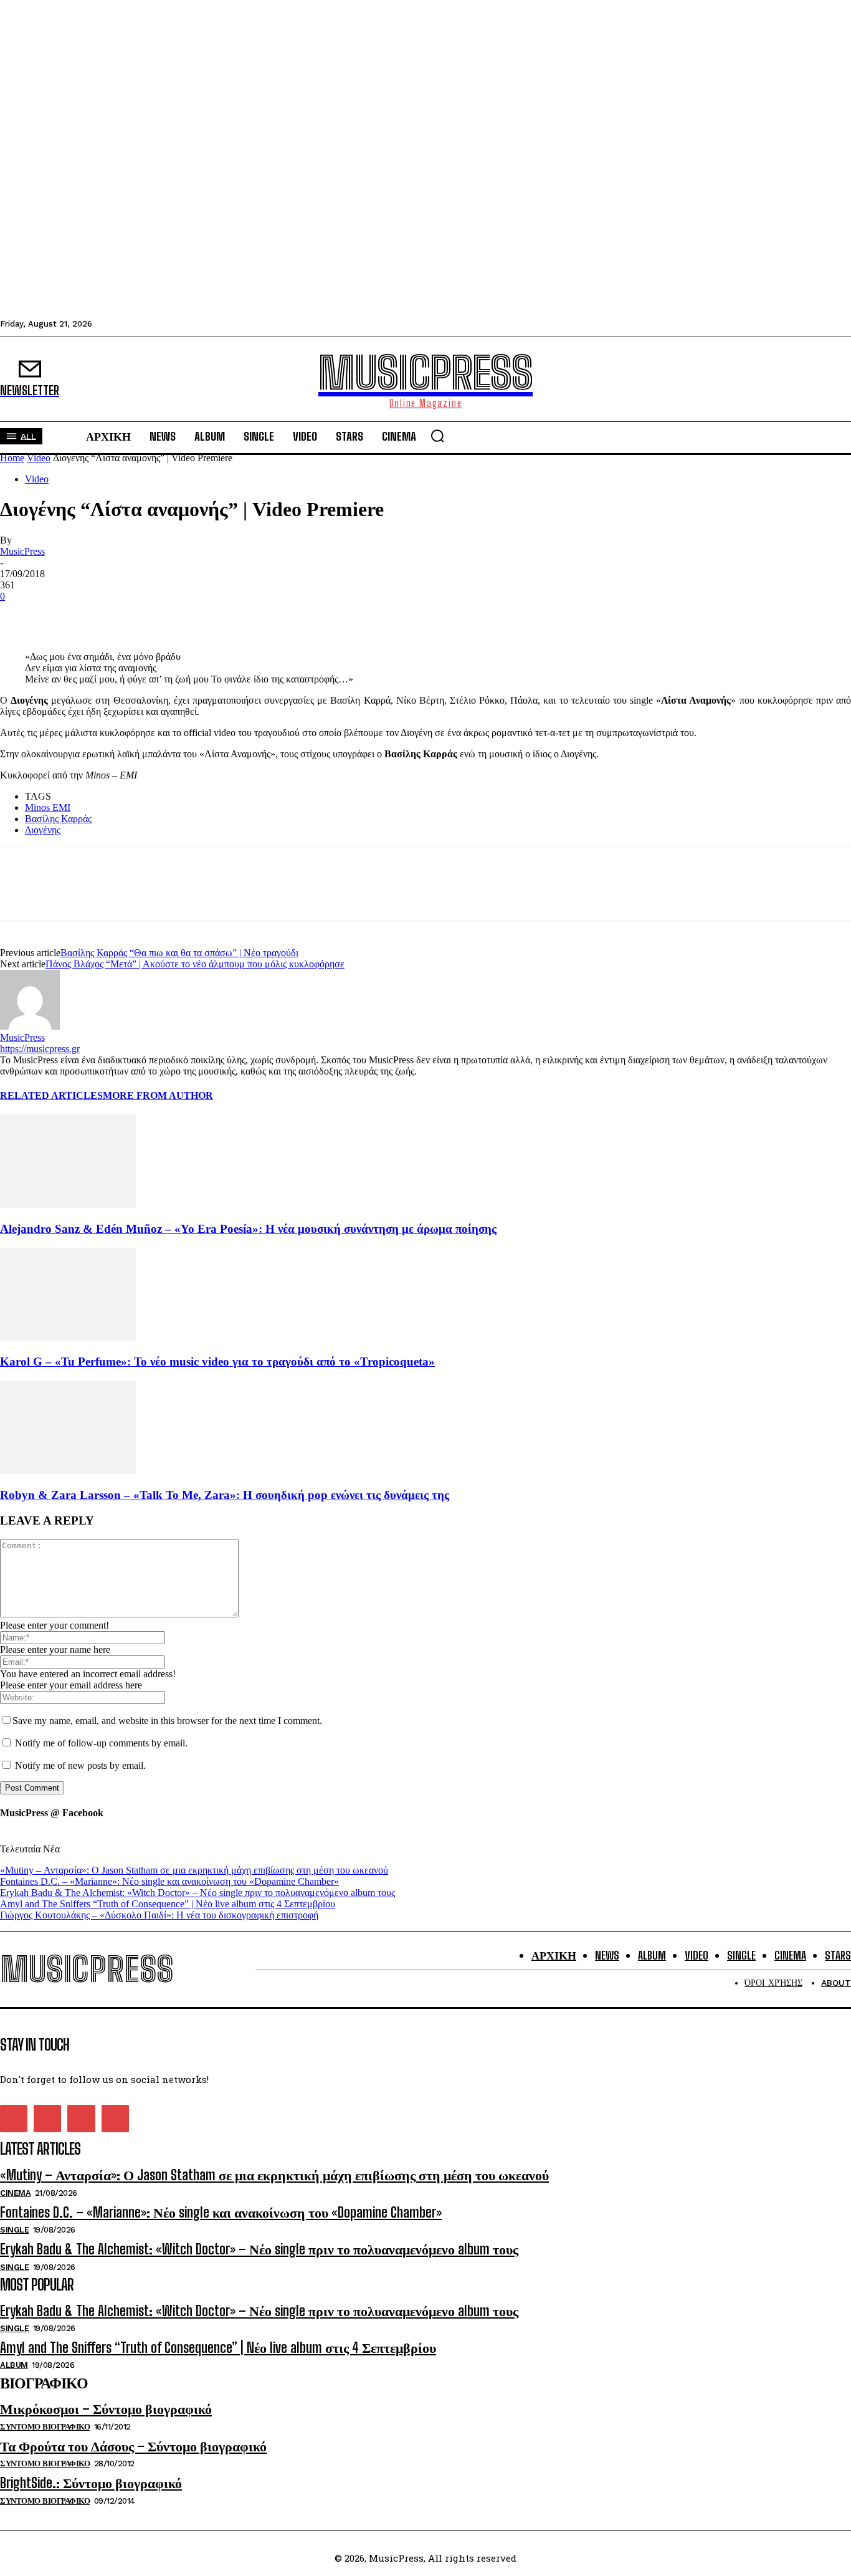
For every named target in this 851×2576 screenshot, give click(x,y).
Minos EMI (48, 807)
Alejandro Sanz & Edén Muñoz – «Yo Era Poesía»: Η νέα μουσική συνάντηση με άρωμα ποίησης (248, 1229)
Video (39, 458)
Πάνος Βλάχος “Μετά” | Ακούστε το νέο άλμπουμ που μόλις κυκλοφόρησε (195, 964)
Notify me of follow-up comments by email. (101, 1743)
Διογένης (43, 830)
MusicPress (22, 551)
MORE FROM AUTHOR (158, 1095)
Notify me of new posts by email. (80, 1765)
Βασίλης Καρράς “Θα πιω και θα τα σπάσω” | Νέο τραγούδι (179, 953)
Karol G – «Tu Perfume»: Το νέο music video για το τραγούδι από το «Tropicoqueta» (217, 1362)
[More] (156, 615)
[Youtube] (115, 2119)
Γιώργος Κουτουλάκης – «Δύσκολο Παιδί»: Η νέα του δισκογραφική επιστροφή (159, 1915)
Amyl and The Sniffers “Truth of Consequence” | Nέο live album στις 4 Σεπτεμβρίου (168, 1904)
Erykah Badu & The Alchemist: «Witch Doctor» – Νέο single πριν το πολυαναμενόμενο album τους (197, 1893)
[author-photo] (30, 1026)
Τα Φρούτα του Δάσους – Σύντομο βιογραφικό (133, 2446)
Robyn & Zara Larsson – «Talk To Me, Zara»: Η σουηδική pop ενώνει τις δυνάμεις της (225, 1495)
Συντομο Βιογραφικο (45, 2427)
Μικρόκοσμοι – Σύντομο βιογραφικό (106, 2409)
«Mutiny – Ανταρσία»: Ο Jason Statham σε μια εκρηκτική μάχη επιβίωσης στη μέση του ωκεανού (194, 1870)
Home (12, 458)
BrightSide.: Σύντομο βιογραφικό (91, 2483)
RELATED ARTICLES (51, 1095)
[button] (437, 436)
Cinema (15, 2193)
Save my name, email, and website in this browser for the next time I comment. (167, 1721)
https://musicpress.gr (40, 1049)
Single (14, 2230)
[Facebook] (21, 615)
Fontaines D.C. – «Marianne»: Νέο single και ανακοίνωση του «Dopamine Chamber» (169, 1881)
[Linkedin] (110, 615)
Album (14, 2365)
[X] (65, 615)
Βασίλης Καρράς (58, 819)
